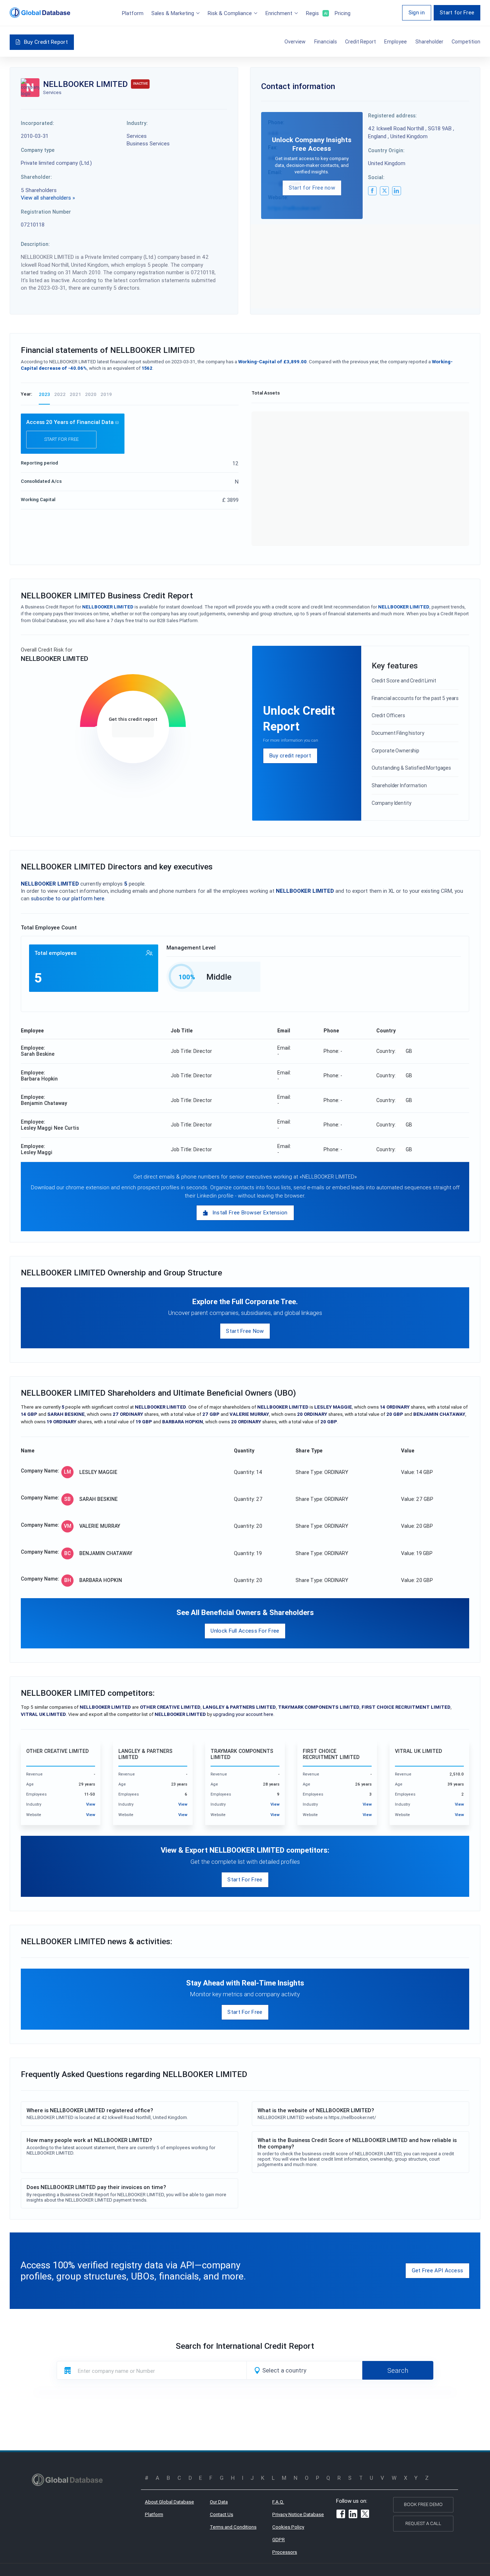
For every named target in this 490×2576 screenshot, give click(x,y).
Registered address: (392, 116)
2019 (106, 394)
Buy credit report (290, 755)
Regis (316, 13)
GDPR (279, 2540)
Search (398, 2370)
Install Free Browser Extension (250, 1212)
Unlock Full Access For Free (245, 1631)
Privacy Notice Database (298, 2514)
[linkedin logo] (396, 191)
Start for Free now (312, 188)
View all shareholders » (48, 198)
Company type (38, 150)
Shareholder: (36, 177)
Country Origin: (386, 150)
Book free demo (423, 2504)
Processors (285, 2552)
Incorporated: (37, 123)
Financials (326, 42)
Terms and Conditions (233, 2527)
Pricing (343, 13)
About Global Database (169, 2502)
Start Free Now (245, 1331)
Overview (295, 42)
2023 (44, 394)
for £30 (133, 730)
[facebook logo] (372, 191)
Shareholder (429, 42)
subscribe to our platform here (68, 898)
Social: (376, 177)
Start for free (61, 439)
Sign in (417, 12)
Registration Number (46, 212)
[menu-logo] (40, 13)
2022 (60, 394)
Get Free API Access (438, 2270)
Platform (133, 13)
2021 (75, 394)
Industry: (137, 123)
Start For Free (245, 1879)
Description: (35, 244)
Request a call (423, 2523)
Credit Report (361, 42)
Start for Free (457, 12)
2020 (91, 394)
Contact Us (222, 2514)
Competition (466, 42)
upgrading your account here (243, 1714)
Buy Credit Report (46, 42)
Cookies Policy (288, 2527)
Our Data (219, 2502)
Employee (395, 42)
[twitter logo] (384, 191)
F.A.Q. (278, 2502)
